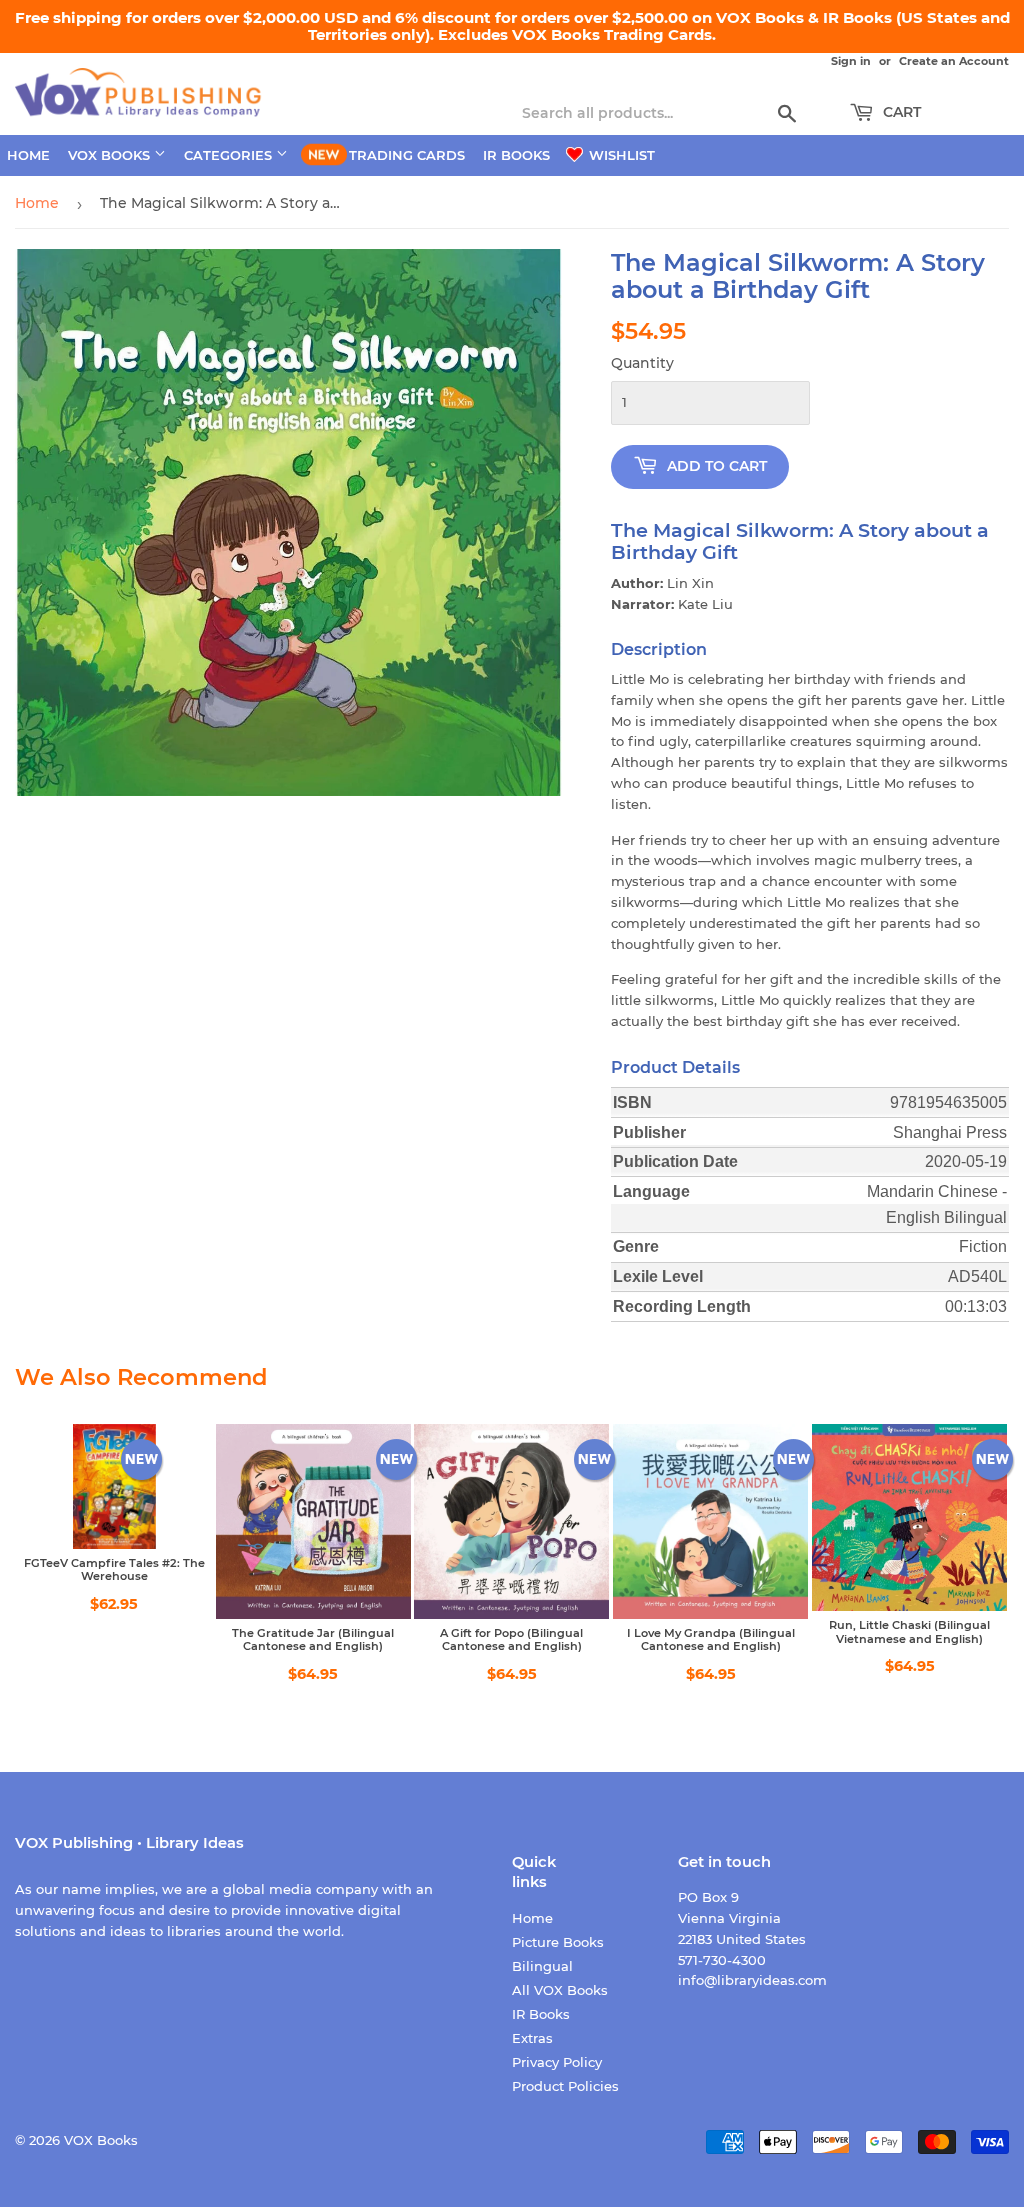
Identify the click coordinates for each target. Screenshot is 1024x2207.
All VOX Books (560, 1990)
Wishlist (620, 155)
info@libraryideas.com (752, 1980)
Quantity (642, 363)
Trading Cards (407, 155)
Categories (230, 155)
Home (28, 155)
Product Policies (565, 2086)
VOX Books (111, 155)
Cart (900, 112)
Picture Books (558, 1942)
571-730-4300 (722, 1960)
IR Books (516, 155)
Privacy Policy (557, 2062)
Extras (532, 2038)
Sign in (851, 61)
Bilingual (542, 1966)
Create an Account (954, 61)
